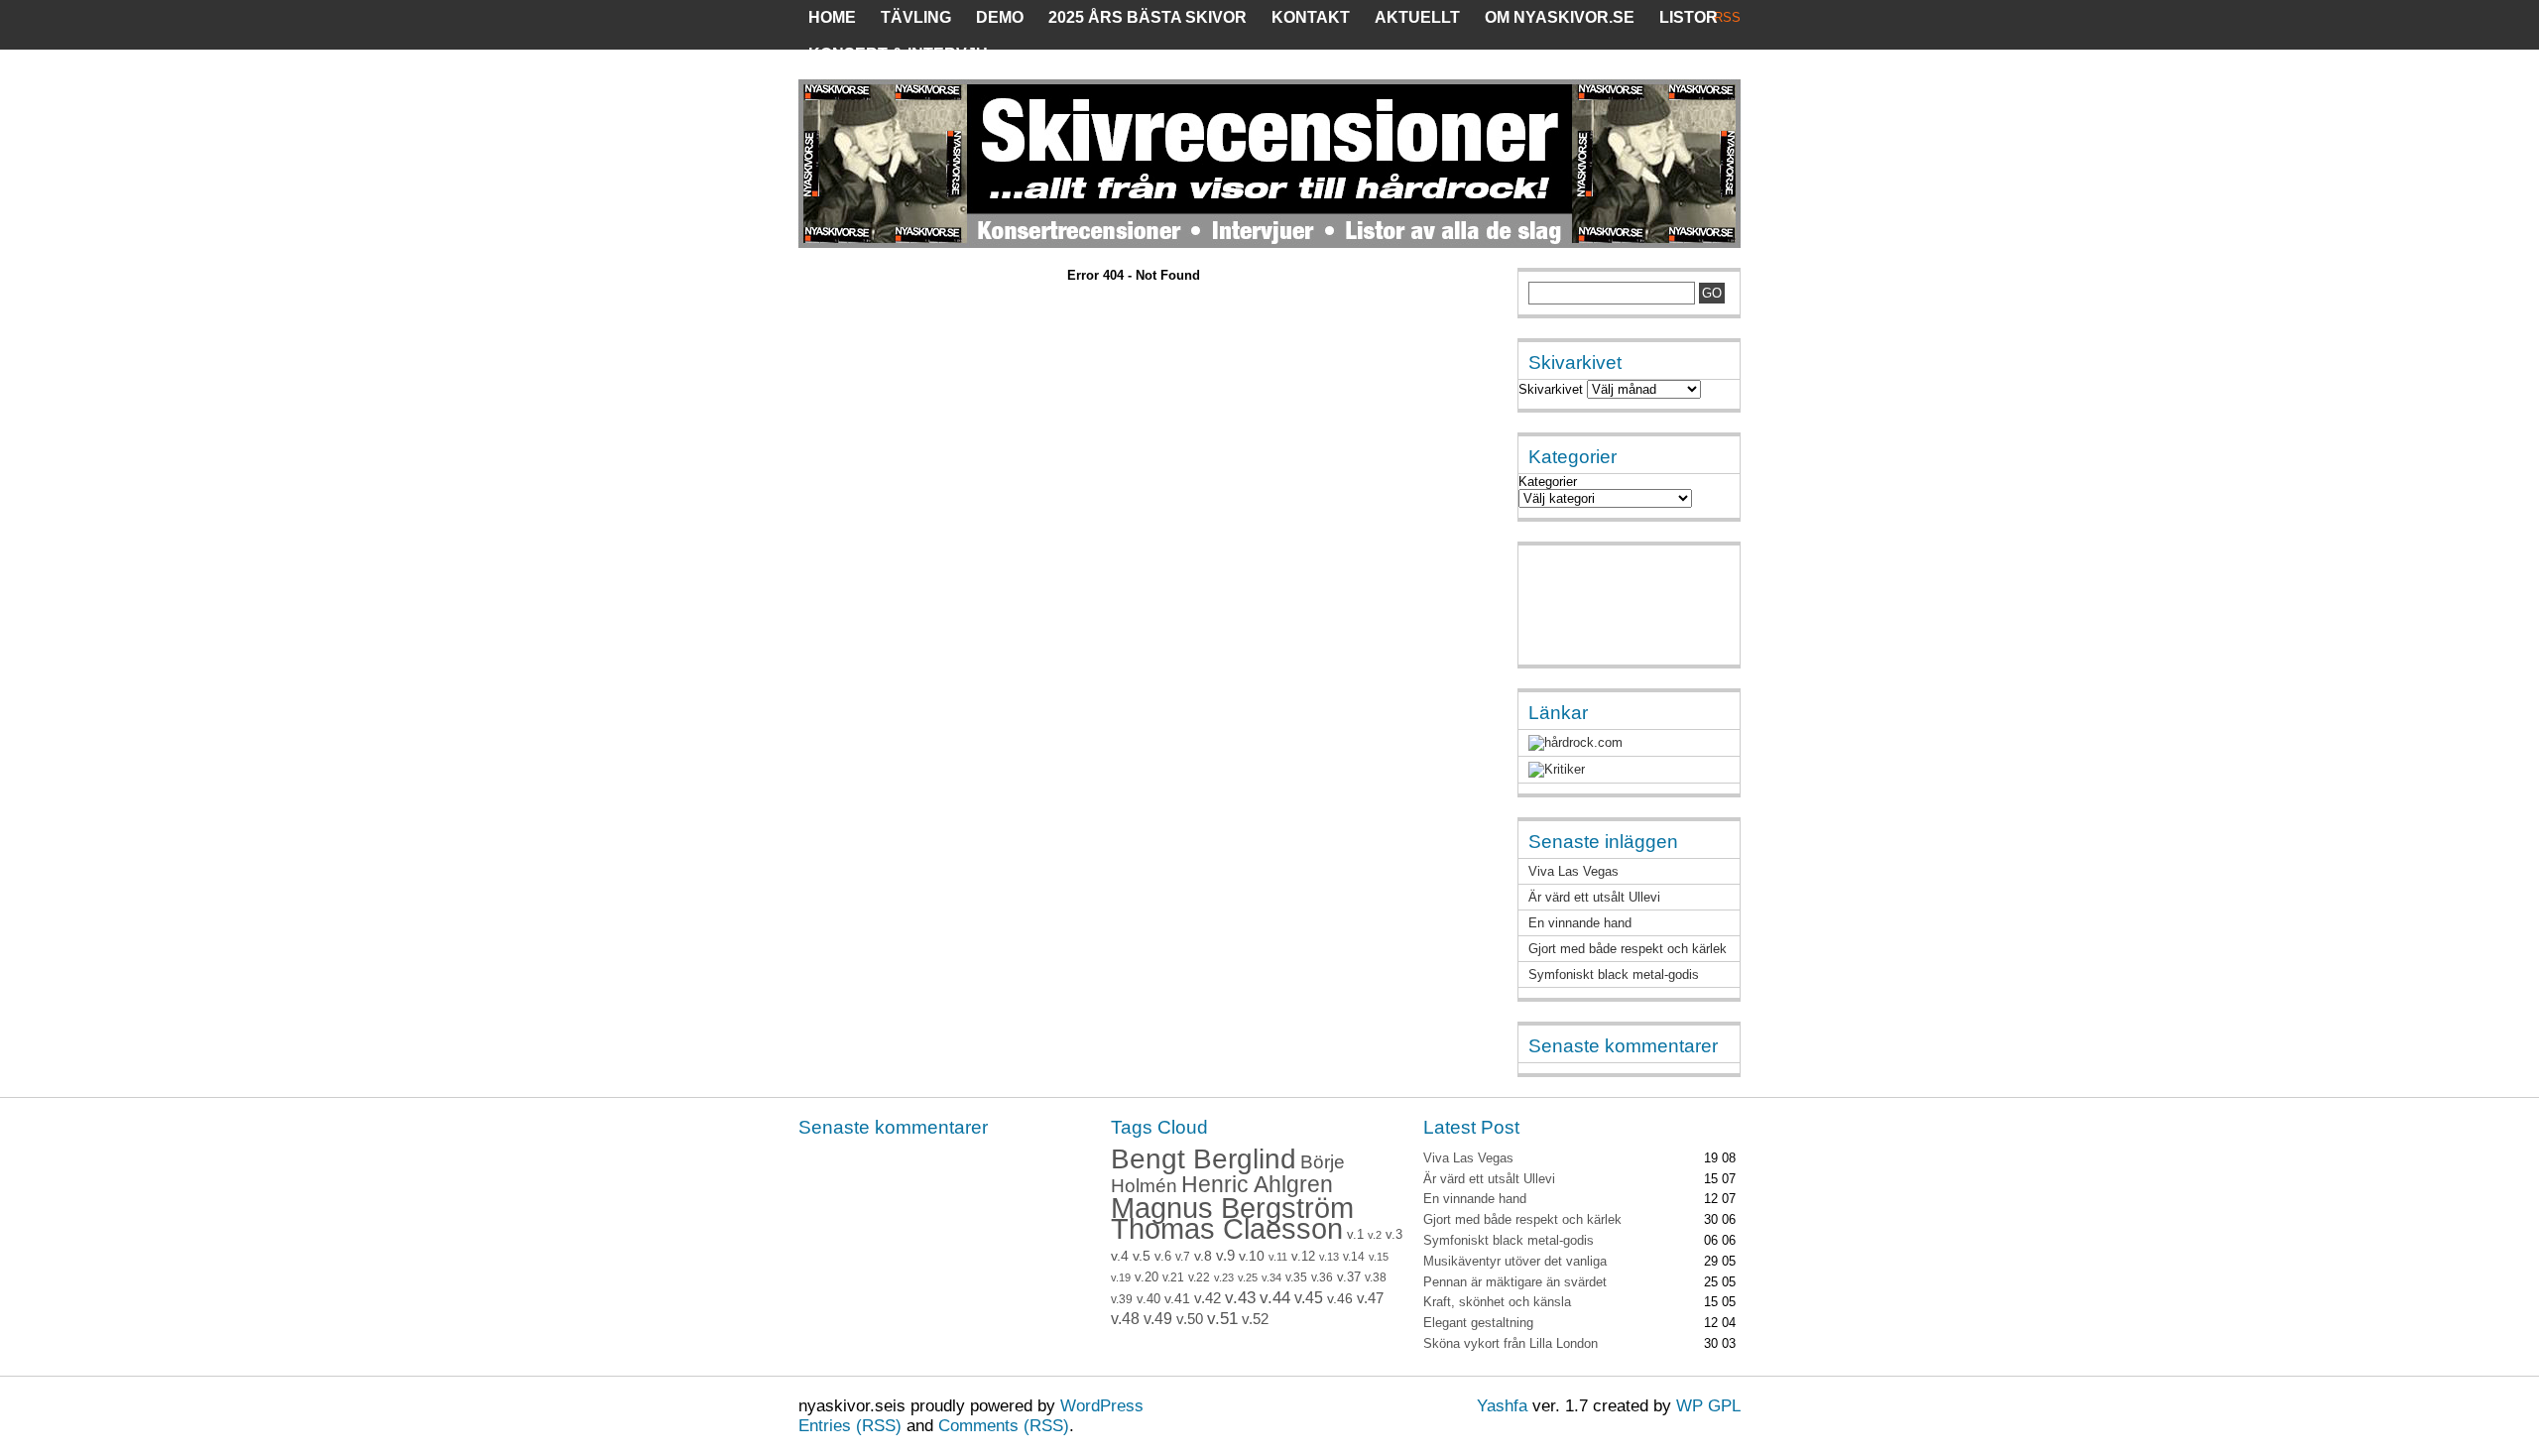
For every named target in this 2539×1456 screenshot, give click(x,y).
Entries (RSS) (850, 1426)
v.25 (1248, 1277)
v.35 (1296, 1277)
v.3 (1394, 1234)
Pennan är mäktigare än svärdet (1515, 1282)
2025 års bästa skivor (1148, 17)
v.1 (1355, 1234)
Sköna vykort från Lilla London (1511, 1343)
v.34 (1271, 1277)
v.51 (1222, 1319)
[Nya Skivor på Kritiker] (1557, 769)
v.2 (1375, 1235)
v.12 (1303, 1257)
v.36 (1322, 1277)
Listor (1689, 17)
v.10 (1252, 1256)
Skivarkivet (1551, 389)
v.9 (1225, 1256)
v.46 (1340, 1298)
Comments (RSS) (1004, 1426)
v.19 (1121, 1277)
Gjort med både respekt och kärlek (1628, 949)
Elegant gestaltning (1478, 1323)
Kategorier (1548, 482)
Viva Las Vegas (1573, 871)
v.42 (1208, 1298)
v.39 (1122, 1299)
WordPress (1102, 1406)
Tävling (916, 17)
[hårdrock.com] (1575, 742)
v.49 (1158, 1319)
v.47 (1370, 1298)
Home (832, 17)
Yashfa (1502, 1406)
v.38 (1376, 1277)
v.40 (1149, 1299)
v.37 (1349, 1277)
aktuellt (1417, 17)
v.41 (1177, 1298)
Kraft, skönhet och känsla (1497, 1302)
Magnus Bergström (1232, 1208)
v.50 (1190, 1319)
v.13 (1329, 1257)
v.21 (1173, 1277)
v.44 (1275, 1298)
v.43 (1240, 1298)
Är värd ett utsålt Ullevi (1594, 897)
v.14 (1354, 1257)
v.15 (1379, 1257)
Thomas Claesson (1227, 1229)
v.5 (1142, 1256)
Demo (1000, 17)
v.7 (1183, 1257)
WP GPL (1708, 1406)
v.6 (1163, 1257)
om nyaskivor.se (1560, 17)
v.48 (1125, 1319)
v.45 (1309, 1298)
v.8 (1203, 1256)
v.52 (1255, 1319)
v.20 (1147, 1277)
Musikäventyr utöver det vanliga (1515, 1261)
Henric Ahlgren (1257, 1185)
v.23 (1224, 1277)
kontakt (1311, 17)
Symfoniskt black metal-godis (1614, 974)
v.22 (1199, 1277)
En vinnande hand (1580, 923)
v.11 (1278, 1257)
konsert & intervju (898, 54)
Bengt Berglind (1204, 1158)
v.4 (1120, 1256)
